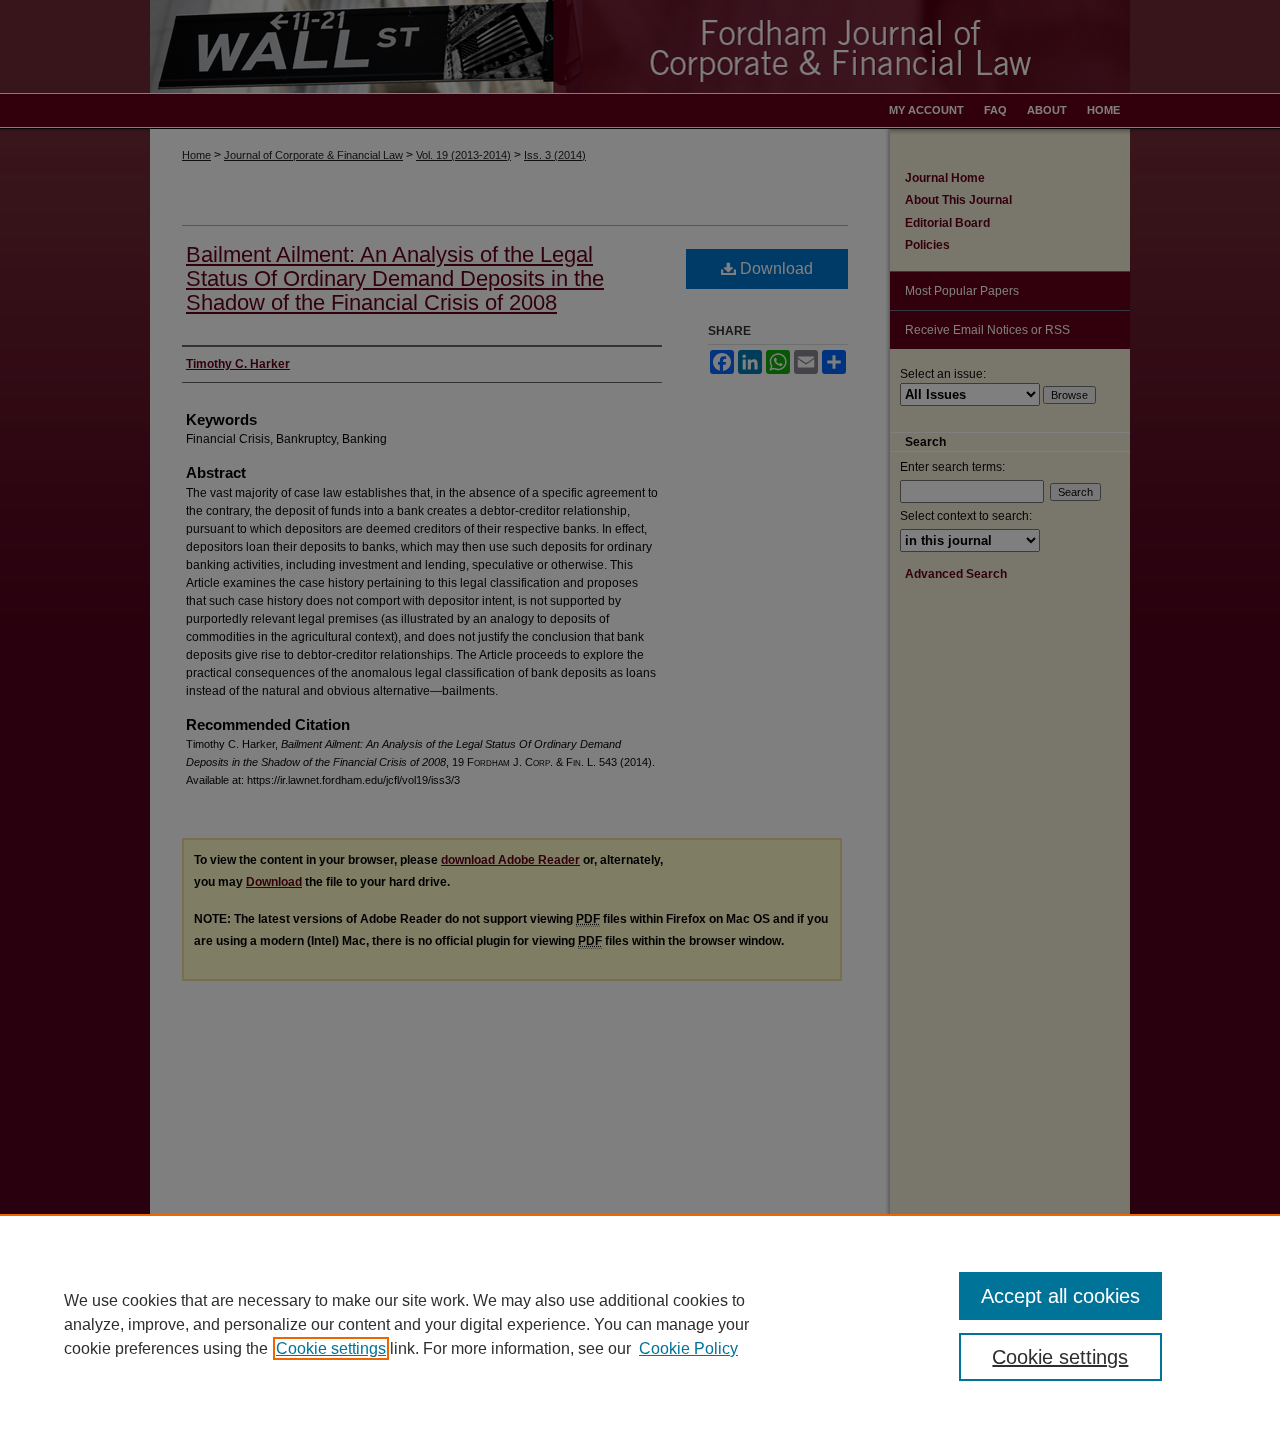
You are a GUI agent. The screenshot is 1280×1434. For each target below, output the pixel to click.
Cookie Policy (688, 1348)
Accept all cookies (1060, 1296)
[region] (640, 1324)
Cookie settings (331, 1348)
